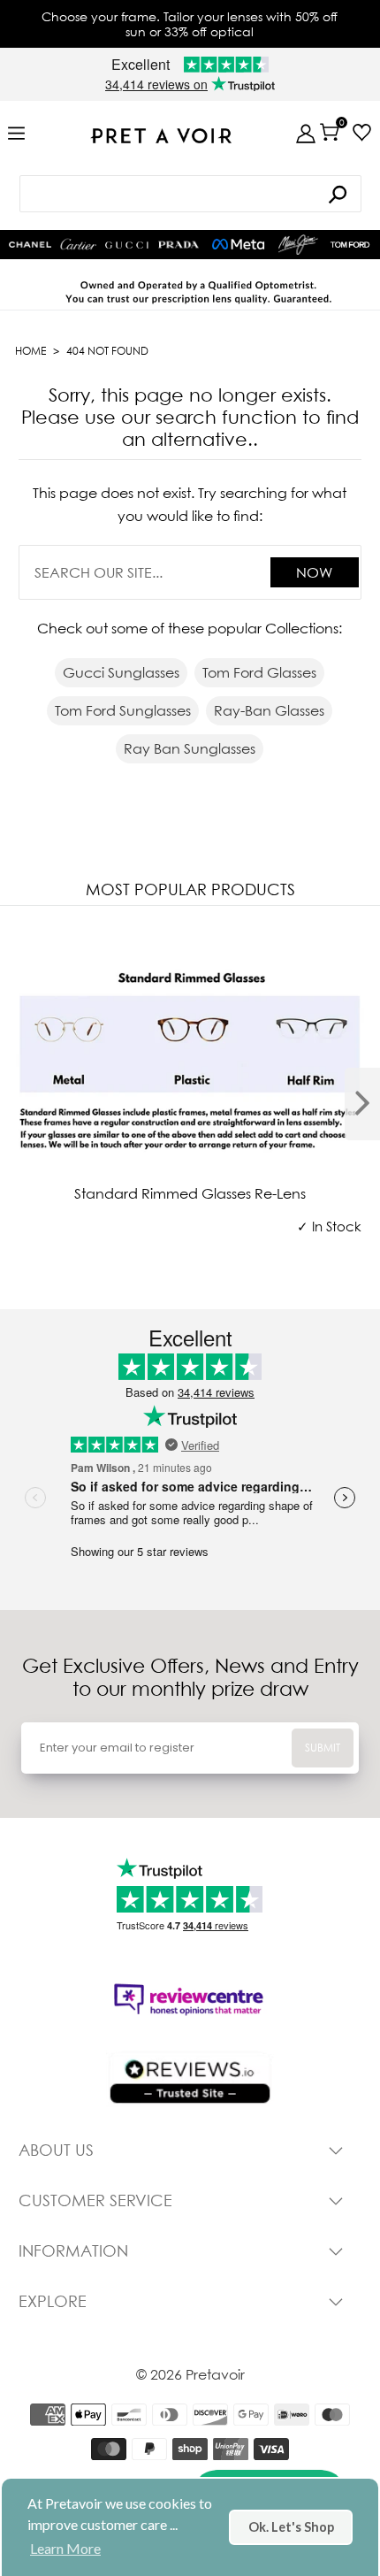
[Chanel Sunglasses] (30, 245)
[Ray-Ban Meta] (239, 245)
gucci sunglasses (121, 672)
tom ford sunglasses (123, 710)
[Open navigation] (16, 134)
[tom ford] (350, 245)
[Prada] (179, 245)
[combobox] (190, 194)
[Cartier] (78, 243)
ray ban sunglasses (190, 748)
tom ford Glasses (259, 672)
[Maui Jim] (298, 245)
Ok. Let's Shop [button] (291, 2527)
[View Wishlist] (362, 132)
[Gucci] (126, 245)
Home (30, 351)
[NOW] (338, 194)
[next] (362, 1104)
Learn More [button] (65, 2548)
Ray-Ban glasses (269, 710)
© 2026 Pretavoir (190, 2374)
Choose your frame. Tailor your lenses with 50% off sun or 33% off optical (190, 24)
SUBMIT (323, 1748)
